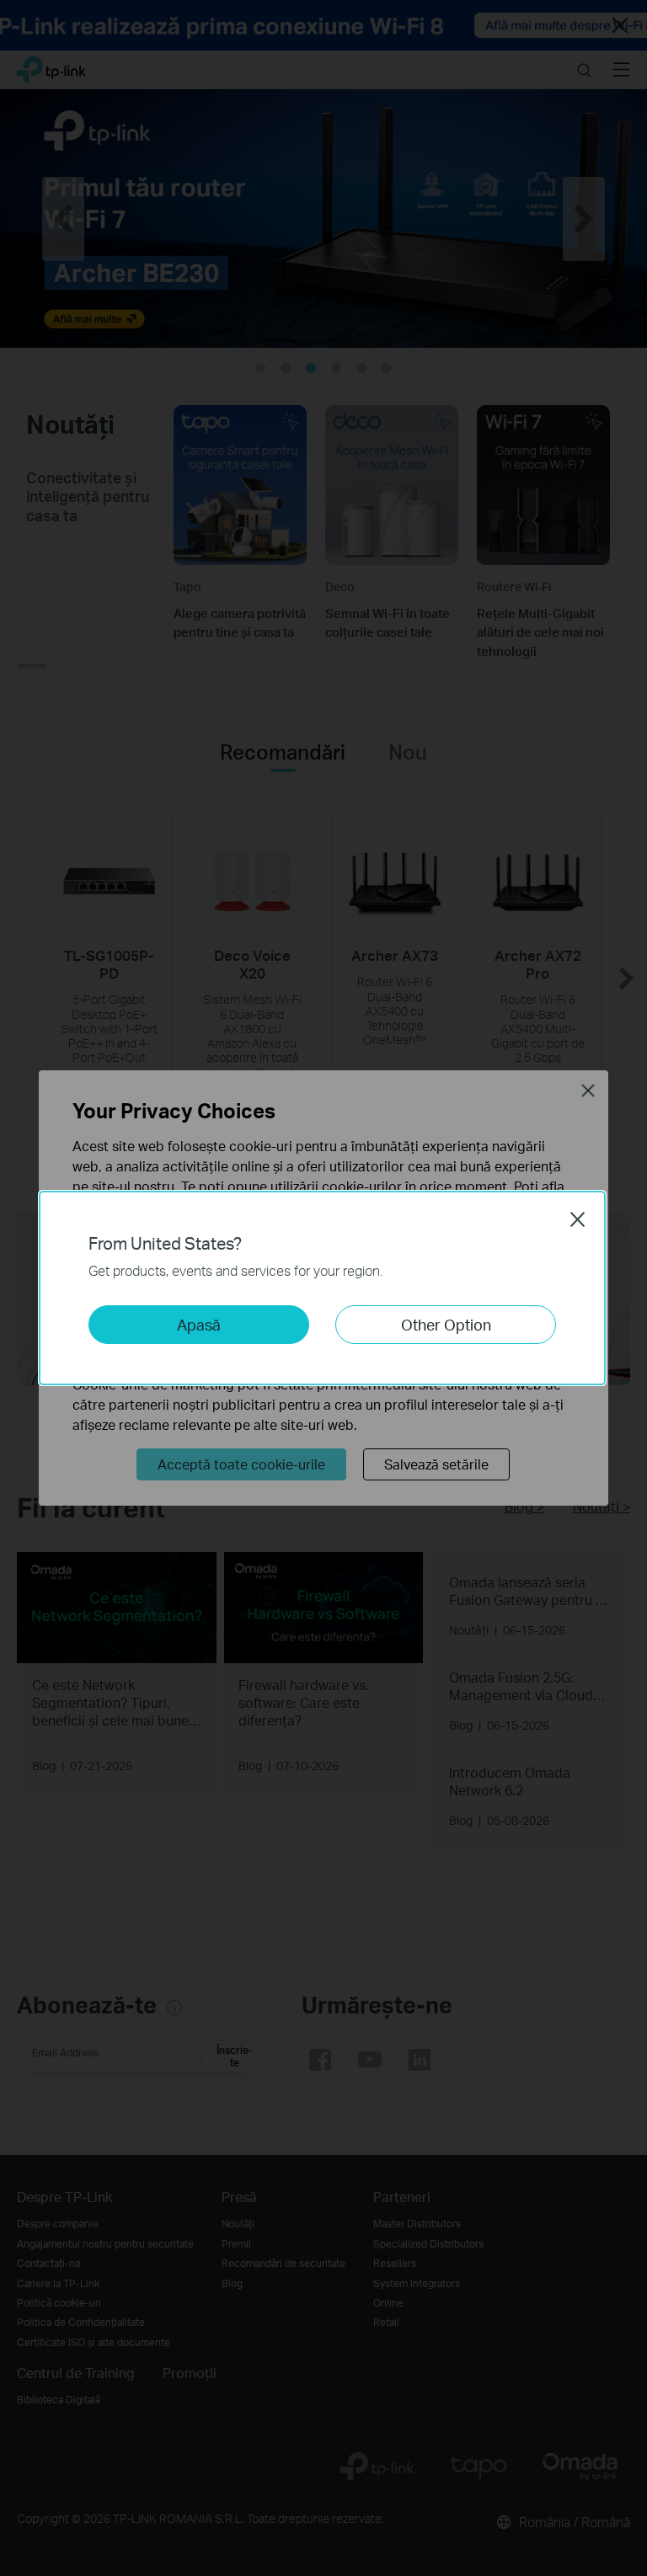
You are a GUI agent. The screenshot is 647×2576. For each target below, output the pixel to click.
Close (578, 1219)
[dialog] (323, 1288)
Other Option (446, 1324)
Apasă (199, 1324)
